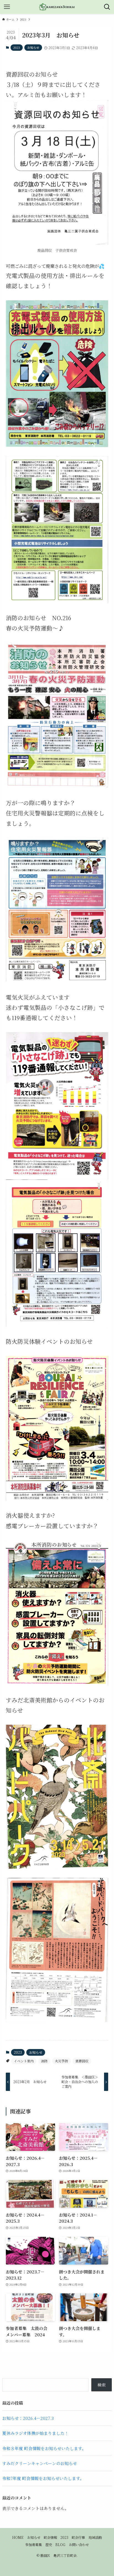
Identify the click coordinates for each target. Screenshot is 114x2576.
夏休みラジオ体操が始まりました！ (35, 2433)
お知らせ (33, 47)
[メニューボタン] (7, 7)
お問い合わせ (79, 2545)
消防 (44, 2061)
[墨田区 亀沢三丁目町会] (57, 7)
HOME (18, 2537)
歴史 (49, 2545)
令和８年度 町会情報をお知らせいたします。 (44, 2448)
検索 (102, 2385)
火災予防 (61, 2061)
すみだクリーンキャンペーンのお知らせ (40, 2463)
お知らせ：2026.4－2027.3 (28, 2418)
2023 (17, 47)
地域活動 (95, 2537)
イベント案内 (24, 2061)
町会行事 (78, 2537)
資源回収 (82, 2061)
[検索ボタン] (107, 7)
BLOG (60, 2545)
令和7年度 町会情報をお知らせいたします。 (43, 2478)
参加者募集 (33, 2545)
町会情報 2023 (56, 2537)
